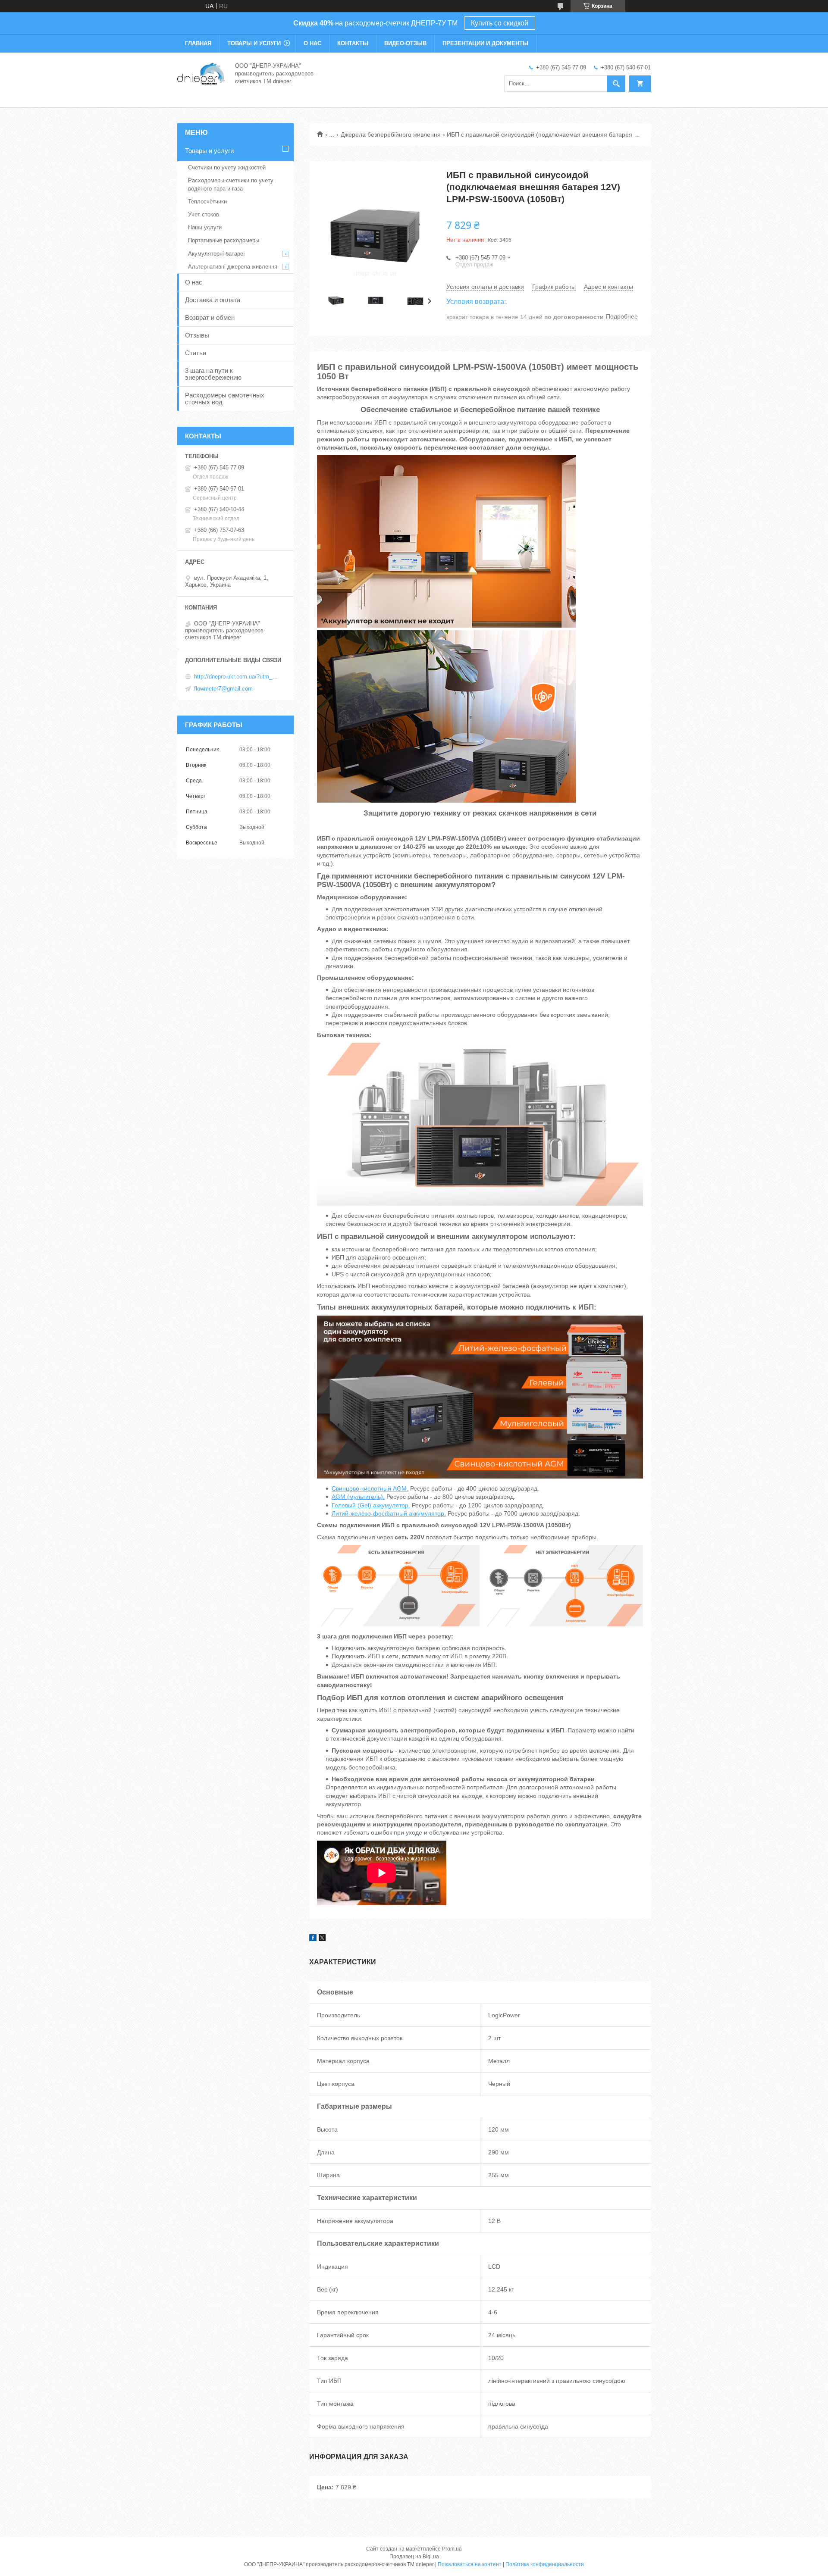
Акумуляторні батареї (216, 254)
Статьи (196, 353)
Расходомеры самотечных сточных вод (225, 399)
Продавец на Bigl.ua (414, 2557)
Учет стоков (204, 214)
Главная (198, 43)
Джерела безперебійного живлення (391, 134)
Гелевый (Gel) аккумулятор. (371, 1505)
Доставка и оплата (213, 300)
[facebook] (313, 1939)
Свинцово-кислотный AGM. (370, 1488)
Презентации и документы (485, 43)
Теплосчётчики (207, 202)
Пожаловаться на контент (470, 2564)
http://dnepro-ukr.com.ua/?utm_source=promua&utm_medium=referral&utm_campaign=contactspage (237, 677)
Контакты (353, 43)
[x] (322, 1939)
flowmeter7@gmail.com (223, 689)
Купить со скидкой (500, 23)
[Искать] (616, 84)
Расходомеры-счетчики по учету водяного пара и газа (231, 184)
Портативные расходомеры (224, 240)
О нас (312, 43)
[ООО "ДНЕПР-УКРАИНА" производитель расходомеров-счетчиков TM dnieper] (201, 73)
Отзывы (197, 335)
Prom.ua (452, 2549)
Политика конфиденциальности (545, 2564)
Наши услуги (205, 227)
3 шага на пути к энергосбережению (213, 374)
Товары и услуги (254, 43)
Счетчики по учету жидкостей (227, 167)
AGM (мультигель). (358, 1497)
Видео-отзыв (405, 43)
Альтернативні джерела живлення (233, 267)
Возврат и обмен (210, 317)
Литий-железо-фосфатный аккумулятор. (389, 1513)
